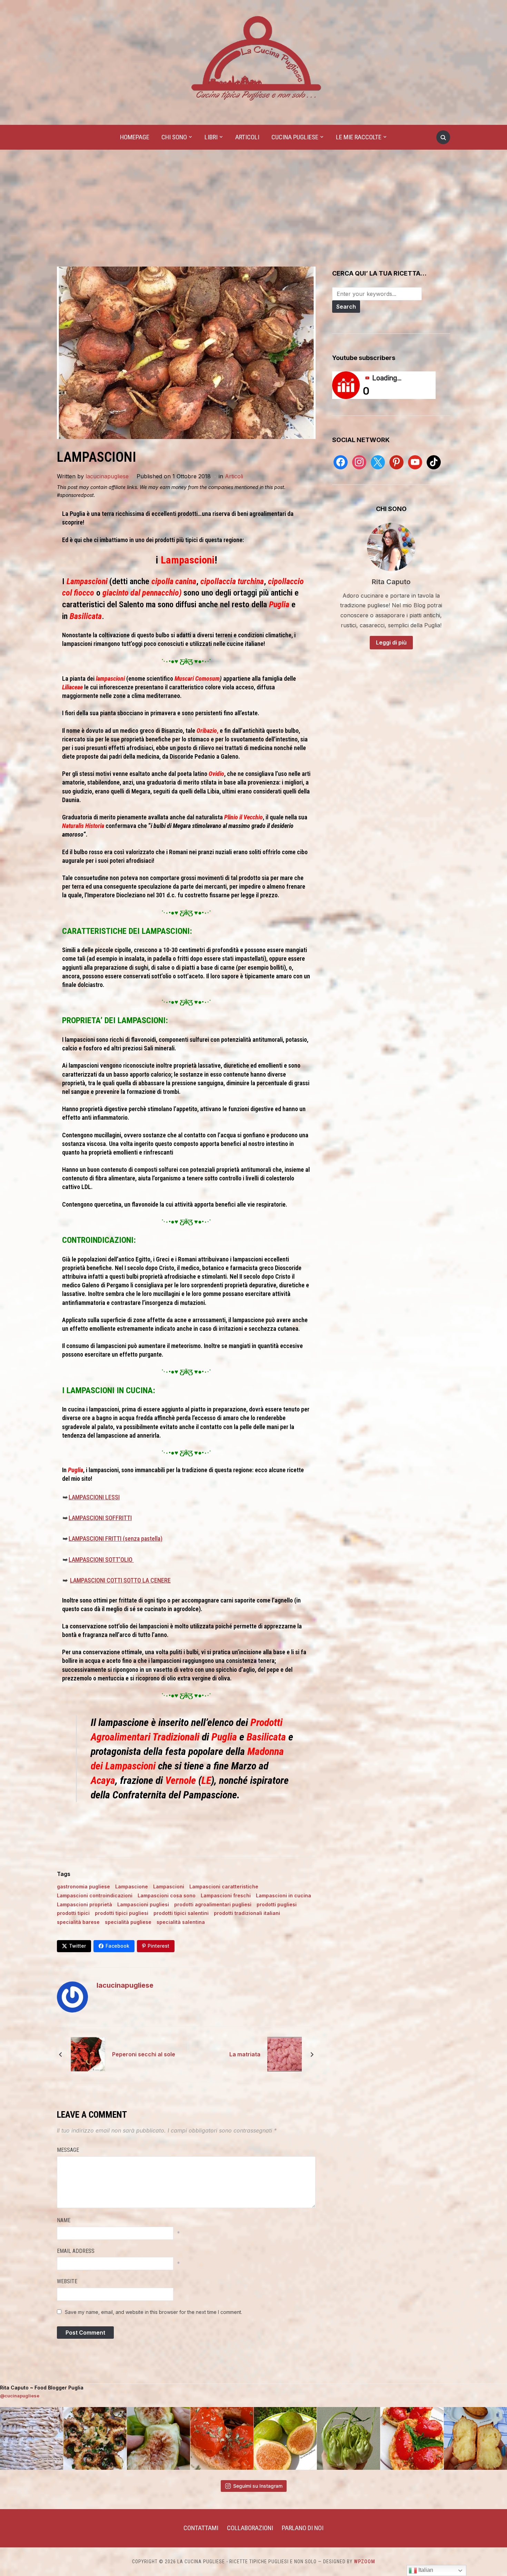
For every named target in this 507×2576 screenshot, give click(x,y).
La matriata (245, 2054)
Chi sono (174, 137)
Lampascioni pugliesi (143, 1904)
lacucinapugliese (107, 476)
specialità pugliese (128, 1922)
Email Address (76, 2251)
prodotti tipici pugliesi (122, 1913)
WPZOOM (365, 2562)
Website (67, 2281)
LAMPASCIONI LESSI (94, 1497)
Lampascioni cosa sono (167, 1895)
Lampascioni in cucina (284, 1895)
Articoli (247, 137)
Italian (425, 2570)
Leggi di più (391, 642)
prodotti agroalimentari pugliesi (213, 1904)
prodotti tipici (73, 1913)
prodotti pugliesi (277, 1904)
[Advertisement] (254, 215)
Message (68, 2150)
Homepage (135, 137)
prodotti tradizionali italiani (247, 1913)
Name (64, 2220)
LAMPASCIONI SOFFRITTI (100, 1518)
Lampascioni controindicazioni (95, 1895)
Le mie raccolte (359, 137)
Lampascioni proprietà (84, 1904)
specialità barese (78, 1922)
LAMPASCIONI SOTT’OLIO (101, 1560)
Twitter (77, 1946)
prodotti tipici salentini (181, 1913)
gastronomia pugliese (83, 1886)
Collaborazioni (250, 2528)
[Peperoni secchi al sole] (88, 2054)
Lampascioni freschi (226, 1895)
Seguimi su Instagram (258, 2486)
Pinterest (158, 1946)
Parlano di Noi (303, 2528)
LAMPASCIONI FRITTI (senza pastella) (116, 1539)
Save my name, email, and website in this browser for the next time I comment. (153, 2312)
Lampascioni (169, 1886)
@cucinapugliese (20, 2396)
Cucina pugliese (295, 137)
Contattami (201, 2528)
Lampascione (132, 1886)
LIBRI (211, 137)
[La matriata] (285, 2054)
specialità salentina (181, 1922)
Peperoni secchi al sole (144, 2054)
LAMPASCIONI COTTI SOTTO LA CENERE (120, 1580)
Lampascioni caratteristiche (224, 1886)
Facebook (117, 1946)
